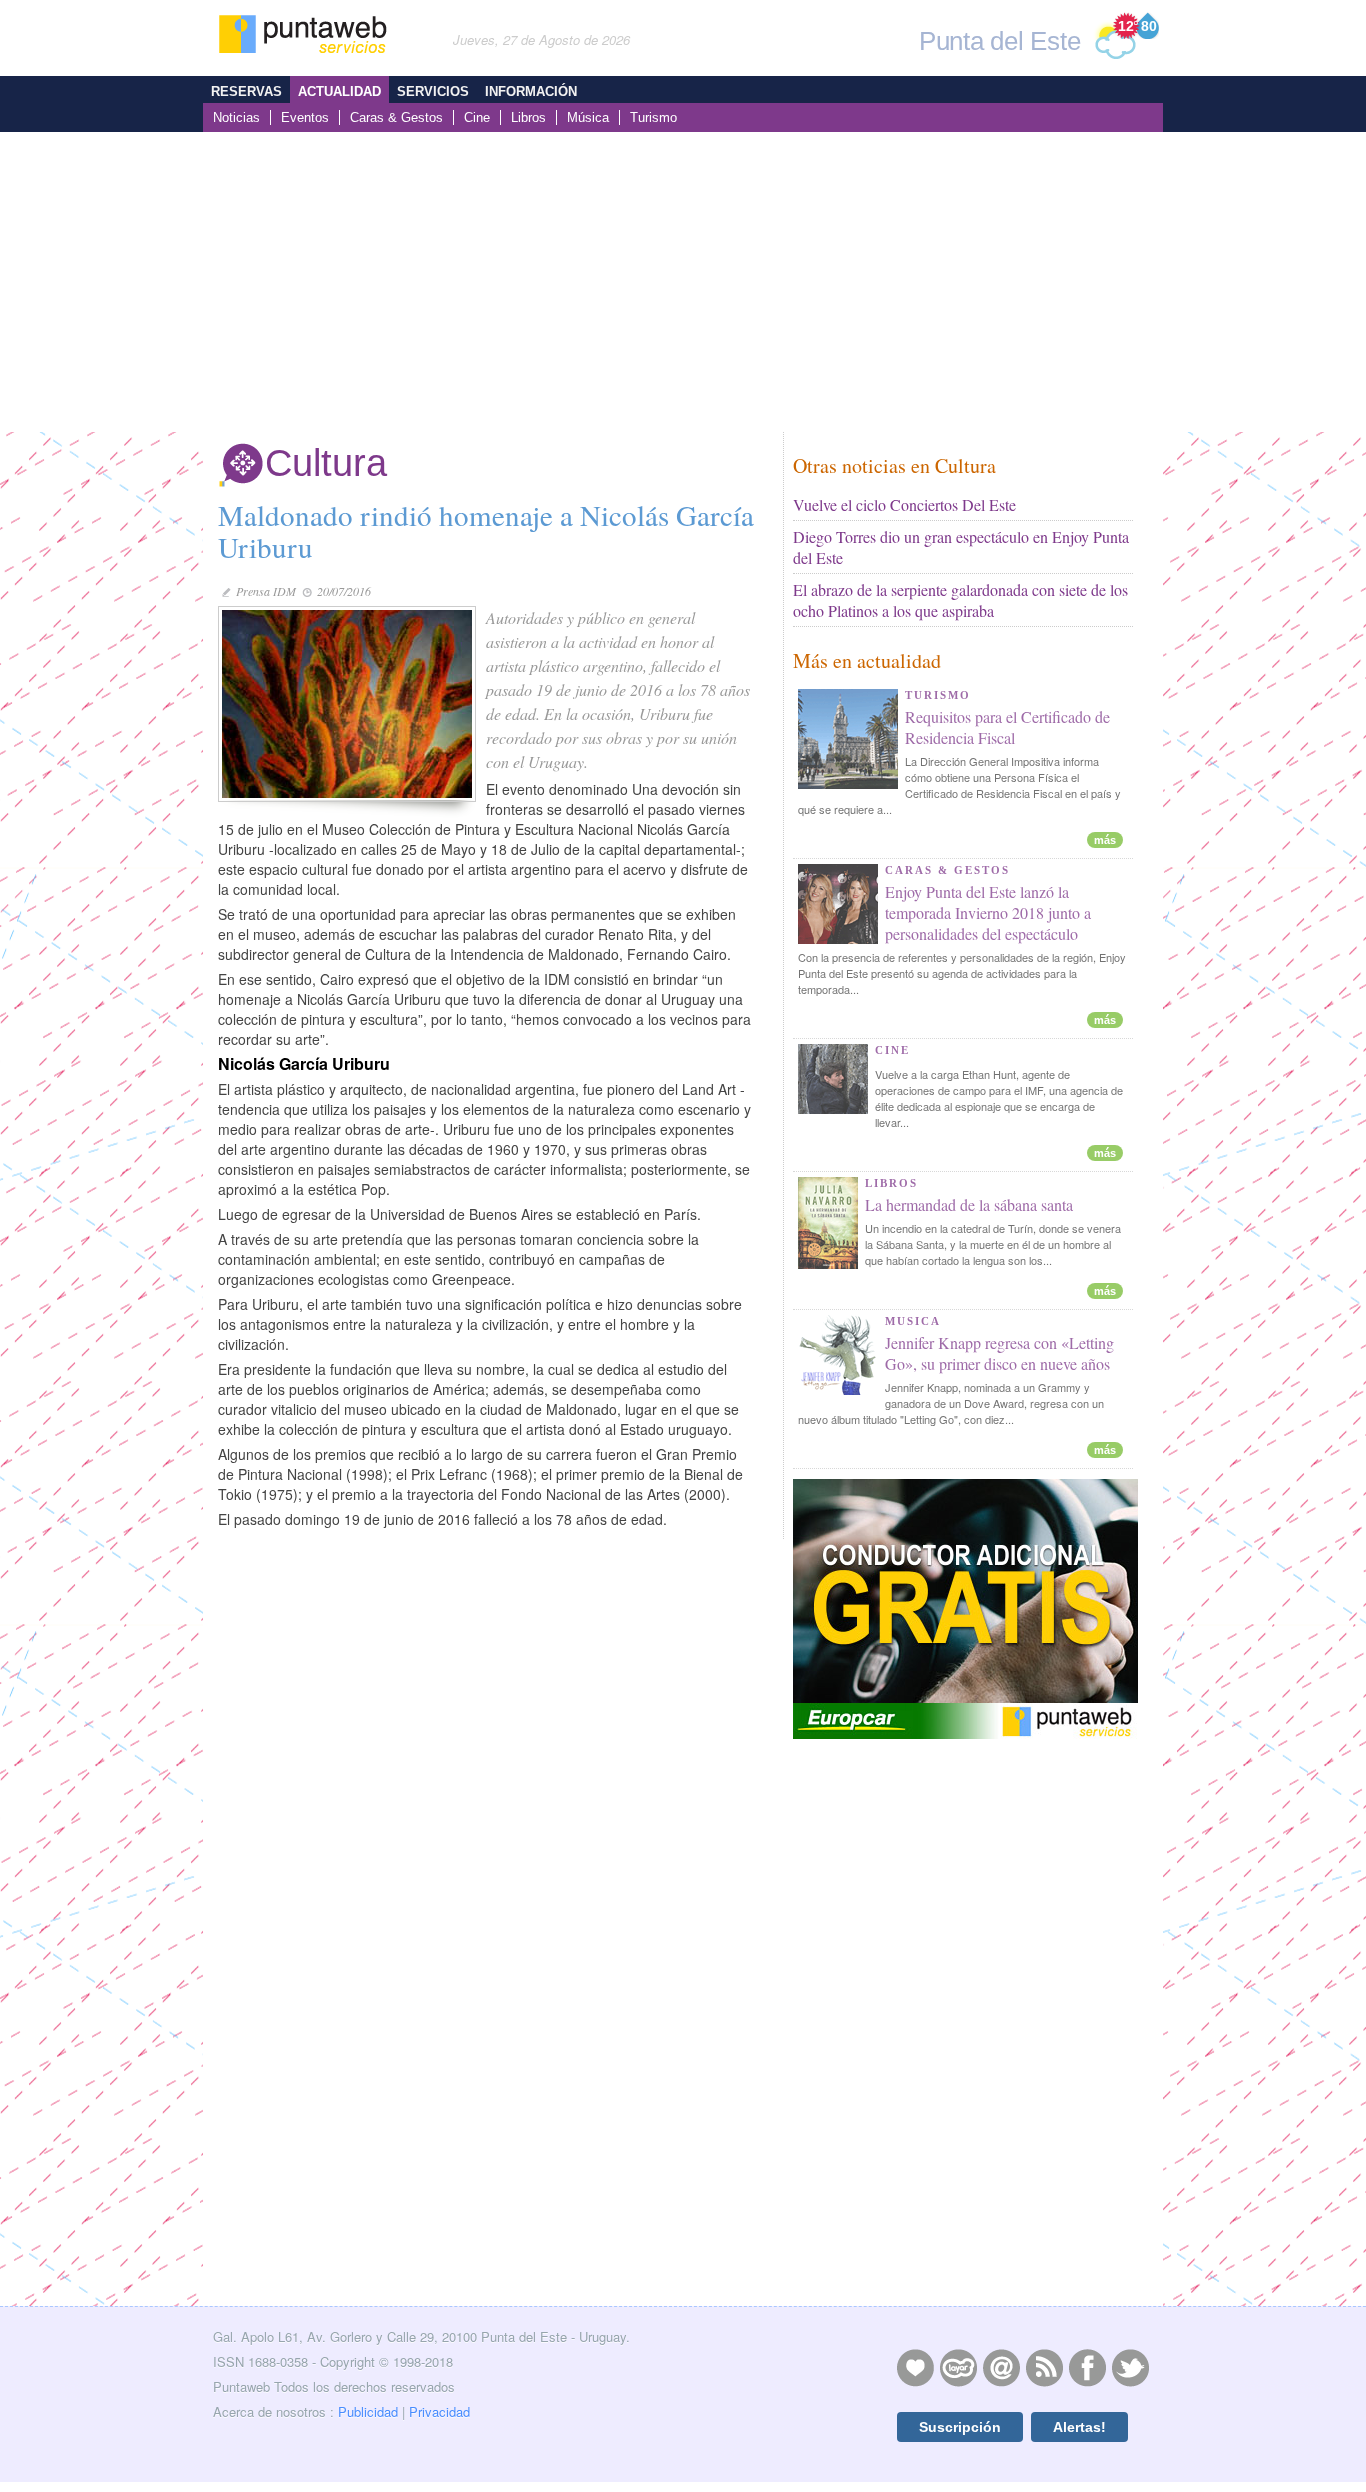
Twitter (1130, 2367)
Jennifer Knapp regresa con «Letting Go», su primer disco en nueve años (999, 1353)
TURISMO (938, 695)
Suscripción (960, 2427)
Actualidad (339, 91)
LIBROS (891, 1183)
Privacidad (439, 2411)
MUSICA (913, 1321)
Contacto (1001, 2367)
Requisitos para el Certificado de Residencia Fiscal (1007, 727)
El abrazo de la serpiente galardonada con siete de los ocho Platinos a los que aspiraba (960, 600)
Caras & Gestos (396, 117)
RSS (1044, 2367)
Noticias (236, 117)
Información (531, 91)
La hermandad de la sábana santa (969, 1204)
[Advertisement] (683, 282)
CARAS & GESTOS (947, 870)
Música (588, 117)
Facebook (1087, 2367)
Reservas (246, 91)
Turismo (653, 117)
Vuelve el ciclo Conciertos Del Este (904, 504)
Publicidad (368, 2411)
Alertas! (1079, 2427)
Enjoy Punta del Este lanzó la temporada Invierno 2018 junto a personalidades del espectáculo (988, 912)
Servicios (433, 91)
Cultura (326, 463)
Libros (528, 117)
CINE (892, 1050)
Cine (477, 117)
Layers (958, 2367)
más (1105, 840)
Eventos (305, 117)
